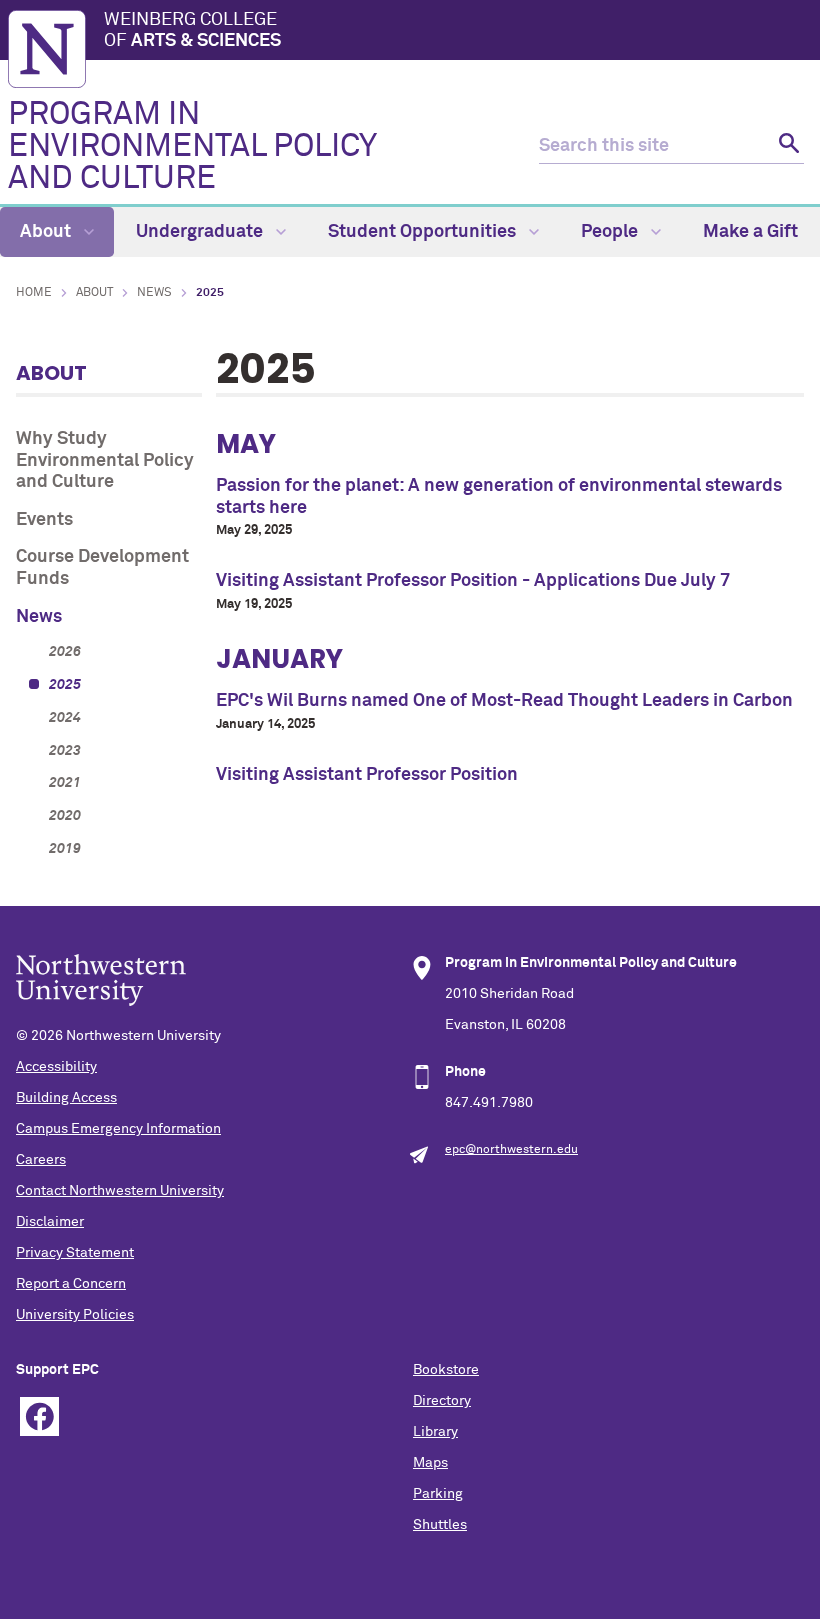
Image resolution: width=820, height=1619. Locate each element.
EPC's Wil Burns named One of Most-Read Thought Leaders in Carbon (504, 701)
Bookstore (446, 1370)
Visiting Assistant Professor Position (367, 775)
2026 (65, 652)
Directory (442, 1401)
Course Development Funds (102, 568)
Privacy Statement (75, 1253)
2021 (65, 783)
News (154, 293)
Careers (41, 1160)
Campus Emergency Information (118, 1129)
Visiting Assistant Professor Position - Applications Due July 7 (473, 581)
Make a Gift (750, 232)
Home (34, 293)
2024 (65, 718)
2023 (65, 751)
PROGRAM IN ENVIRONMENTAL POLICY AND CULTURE (192, 147)
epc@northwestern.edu (511, 1150)
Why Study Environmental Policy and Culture (105, 460)
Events (44, 520)
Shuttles (440, 1525)
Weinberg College (192, 31)
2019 (65, 849)
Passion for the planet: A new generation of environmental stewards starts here (499, 497)
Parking (438, 1494)
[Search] (786, 146)
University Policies (75, 1315)
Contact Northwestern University (120, 1191)
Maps (430, 1463)
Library (435, 1432)
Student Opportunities (424, 232)
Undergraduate (201, 232)
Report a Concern (71, 1284)
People (611, 232)
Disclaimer (50, 1222)
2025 (65, 685)
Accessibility (56, 1067)
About (47, 232)
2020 (65, 816)
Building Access (66, 1098)
